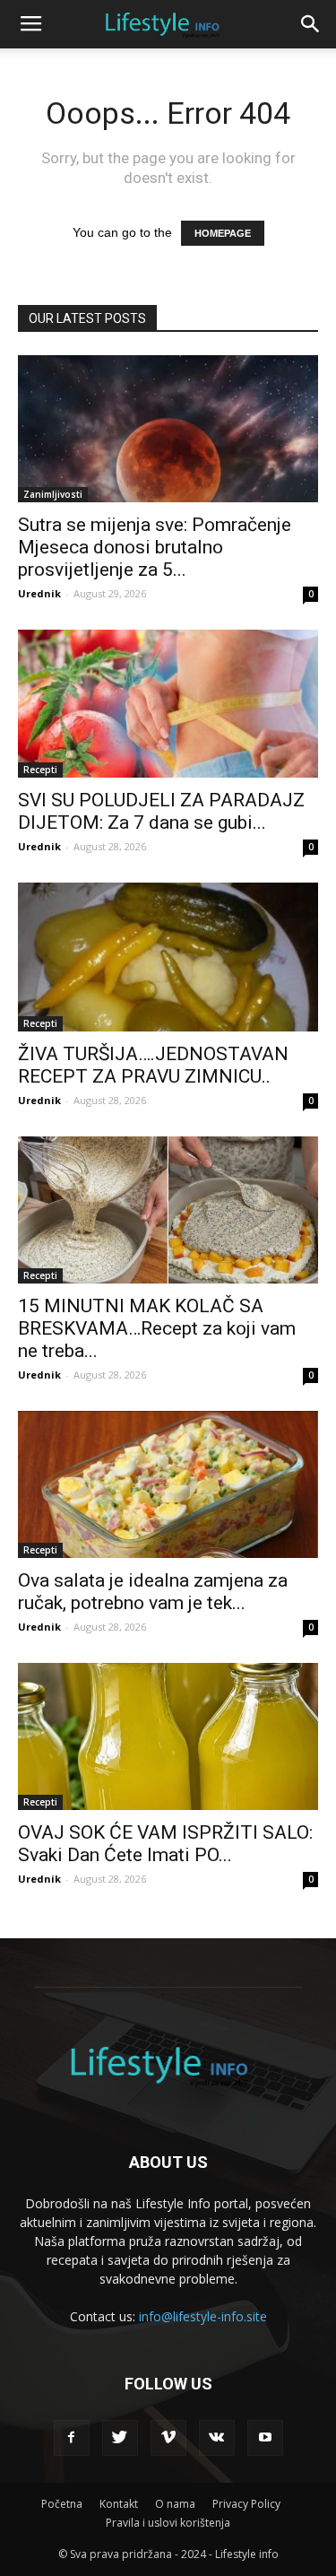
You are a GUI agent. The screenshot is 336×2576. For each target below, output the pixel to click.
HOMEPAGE (223, 233)
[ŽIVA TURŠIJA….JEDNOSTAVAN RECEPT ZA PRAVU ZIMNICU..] (168, 957)
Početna (62, 2504)
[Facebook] (72, 2438)
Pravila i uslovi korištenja (168, 2523)
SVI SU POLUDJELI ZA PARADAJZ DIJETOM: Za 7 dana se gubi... (161, 811)
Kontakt (119, 2504)
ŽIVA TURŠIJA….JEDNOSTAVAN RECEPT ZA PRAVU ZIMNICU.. (153, 1065)
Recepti (40, 770)
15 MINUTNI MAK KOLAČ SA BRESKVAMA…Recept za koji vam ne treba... (157, 1328)
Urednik (39, 593)
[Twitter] (120, 2438)
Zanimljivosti (53, 494)
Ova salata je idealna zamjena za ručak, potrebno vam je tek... (153, 1592)
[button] (311, 24)
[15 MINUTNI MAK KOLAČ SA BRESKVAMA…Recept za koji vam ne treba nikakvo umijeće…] (168, 1210)
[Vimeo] (168, 2438)
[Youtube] (265, 2438)
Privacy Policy (246, 2504)
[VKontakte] (217, 2438)
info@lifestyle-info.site (203, 2316)
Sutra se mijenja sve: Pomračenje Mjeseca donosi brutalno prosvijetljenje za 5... (155, 547)
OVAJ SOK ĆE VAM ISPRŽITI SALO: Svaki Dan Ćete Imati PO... (165, 1844)
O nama (175, 2504)
